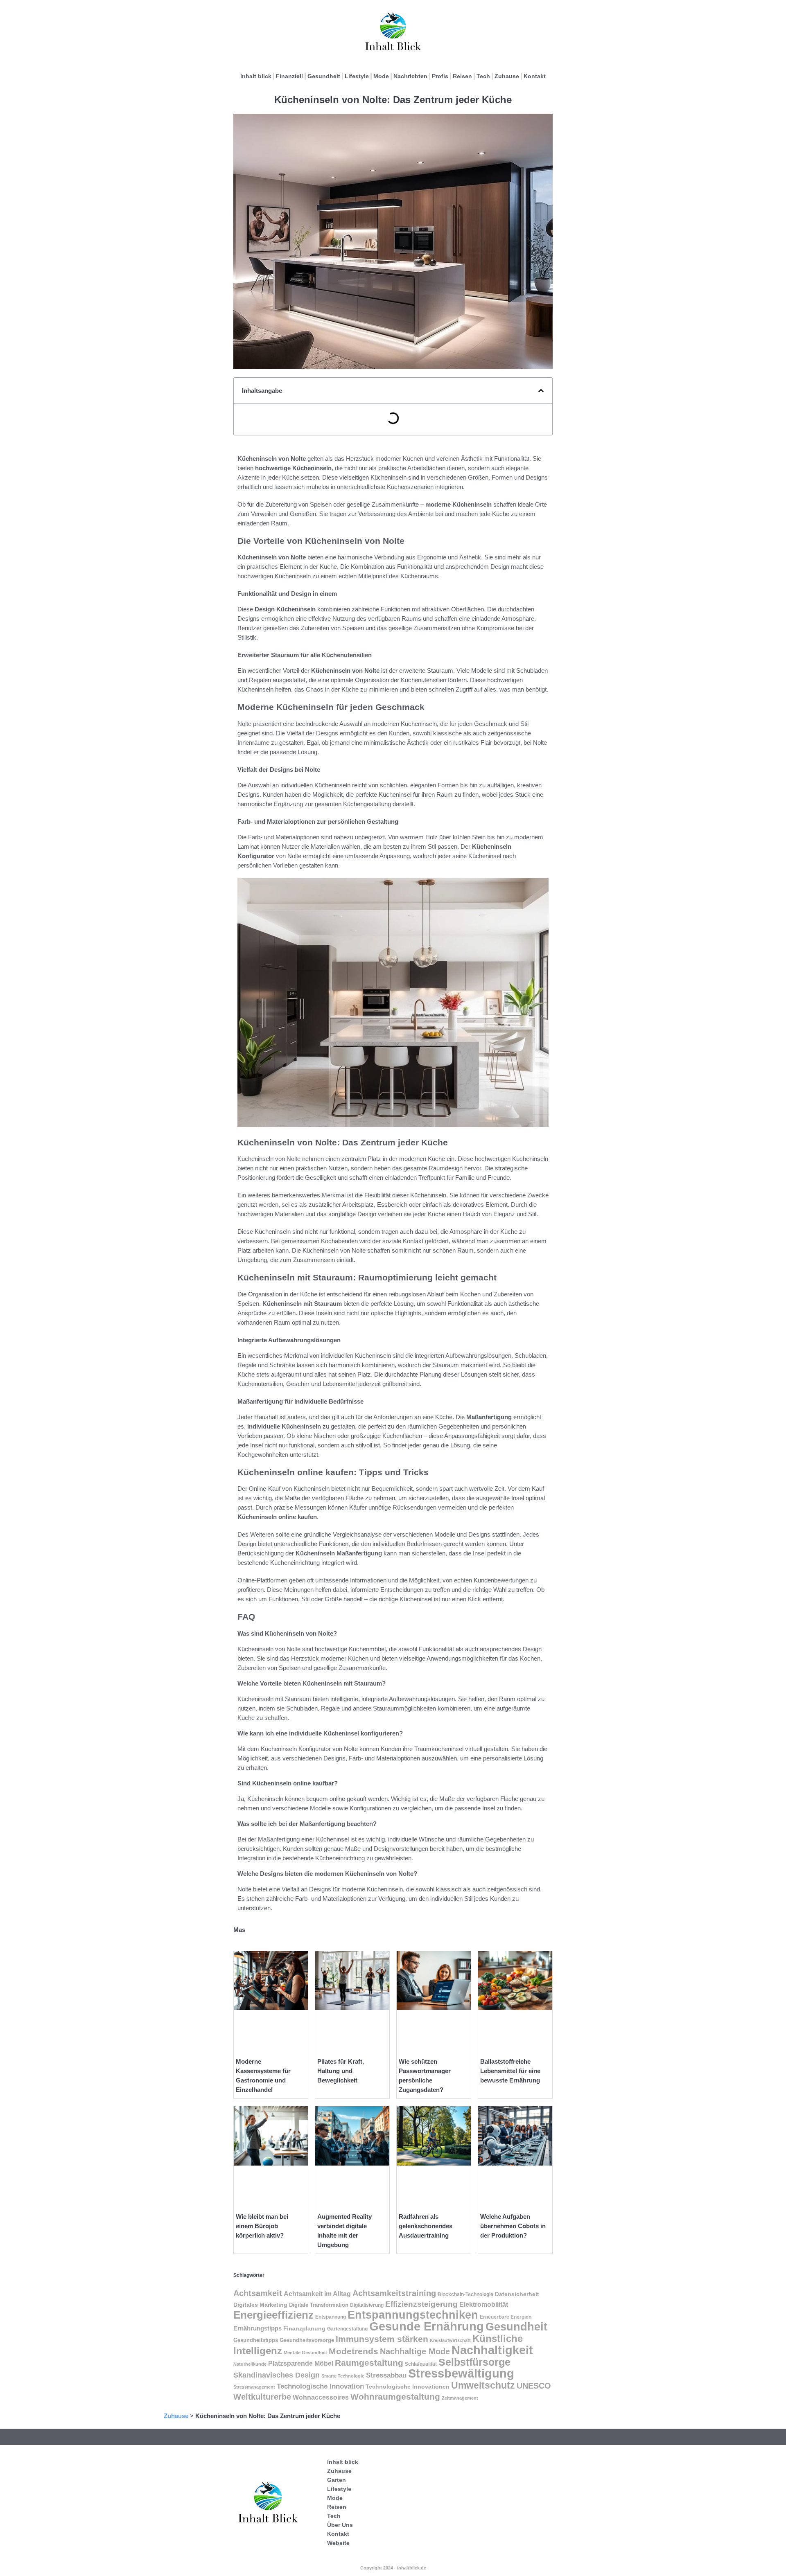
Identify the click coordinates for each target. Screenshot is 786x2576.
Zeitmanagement (460, 2398)
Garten (337, 2480)
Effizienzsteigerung (421, 2304)
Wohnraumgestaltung (395, 2397)
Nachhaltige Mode (415, 2351)
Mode (381, 76)
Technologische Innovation (320, 2386)
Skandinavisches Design (277, 2375)
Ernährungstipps (257, 2328)
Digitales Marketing (260, 2305)
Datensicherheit (517, 2294)
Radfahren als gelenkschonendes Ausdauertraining (426, 2226)
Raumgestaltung (369, 2363)
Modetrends (353, 2351)
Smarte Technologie (343, 2376)
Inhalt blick (256, 76)
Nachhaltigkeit (492, 2350)
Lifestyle (357, 76)
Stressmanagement (254, 2387)
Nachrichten (410, 76)
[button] (541, 391)
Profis (440, 76)
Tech (483, 76)
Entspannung (331, 2317)
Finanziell (289, 76)
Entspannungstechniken (413, 2315)
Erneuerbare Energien (506, 2317)
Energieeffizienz (273, 2315)
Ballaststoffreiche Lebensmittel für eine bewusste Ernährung (510, 2071)
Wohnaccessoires (321, 2397)
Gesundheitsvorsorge (307, 2340)
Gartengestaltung (347, 2329)
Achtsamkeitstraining (394, 2293)
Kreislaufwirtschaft (450, 2340)
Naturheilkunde (250, 2364)
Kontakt (535, 76)
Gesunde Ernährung (427, 2326)
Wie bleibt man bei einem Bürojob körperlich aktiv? (262, 2226)
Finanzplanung (304, 2328)
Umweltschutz (483, 2385)
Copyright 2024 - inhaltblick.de (393, 2568)
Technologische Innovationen (408, 2387)
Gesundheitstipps (256, 2340)
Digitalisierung (367, 2305)
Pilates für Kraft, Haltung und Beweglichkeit (341, 2071)
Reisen (462, 76)
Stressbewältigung (461, 2373)
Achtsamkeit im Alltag (317, 2294)
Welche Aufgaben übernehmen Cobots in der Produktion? (513, 2226)
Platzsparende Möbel (301, 2363)
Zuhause (507, 76)
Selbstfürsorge (474, 2362)
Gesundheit (324, 76)
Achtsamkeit (258, 2293)
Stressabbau (386, 2375)
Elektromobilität (484, 2304)
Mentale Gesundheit (305, 2353)
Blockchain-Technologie (465, 2294)
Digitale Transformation (319, 2305)
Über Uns (340, 2525)
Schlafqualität (421, 2364)
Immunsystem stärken (382, 2339)
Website (338, 2543)
